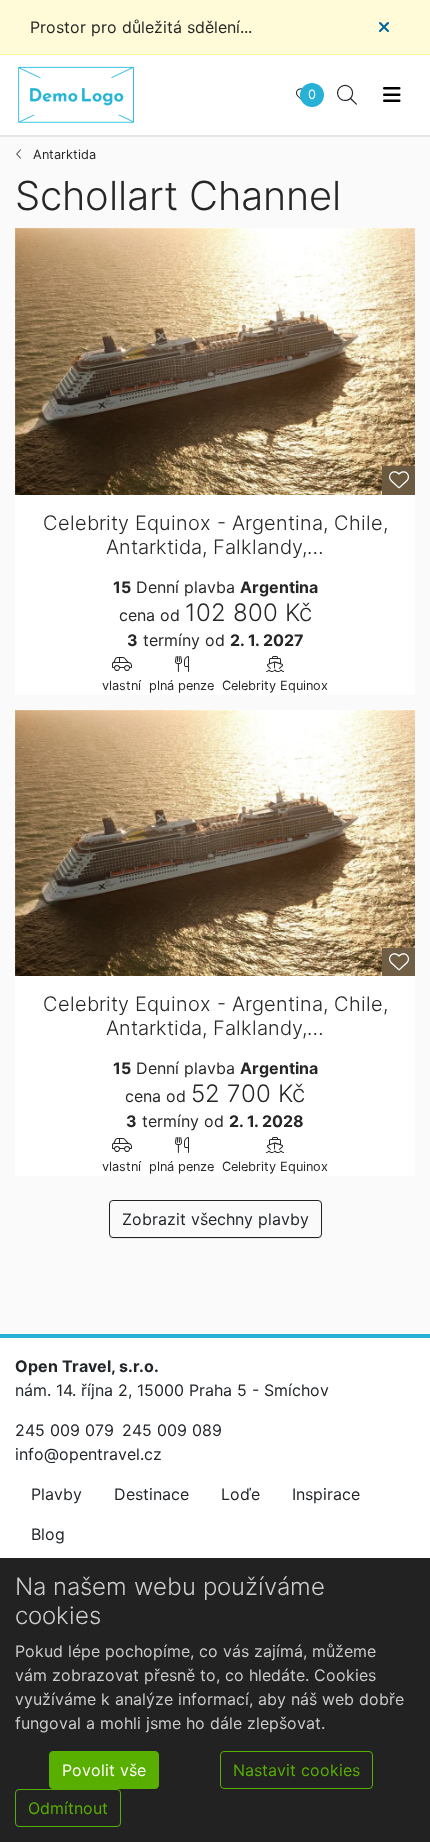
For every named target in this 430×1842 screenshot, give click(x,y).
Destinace (151, 1494)
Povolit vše (104, 1770)
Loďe (240, 1494)
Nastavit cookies (296, 1770)
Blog (48, 1534)
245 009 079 (64, 1430)
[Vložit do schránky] (398, 480)
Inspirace (326, 1494)
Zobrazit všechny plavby (215, 1219)
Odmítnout (68, 1808)
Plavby (56, 1494)
